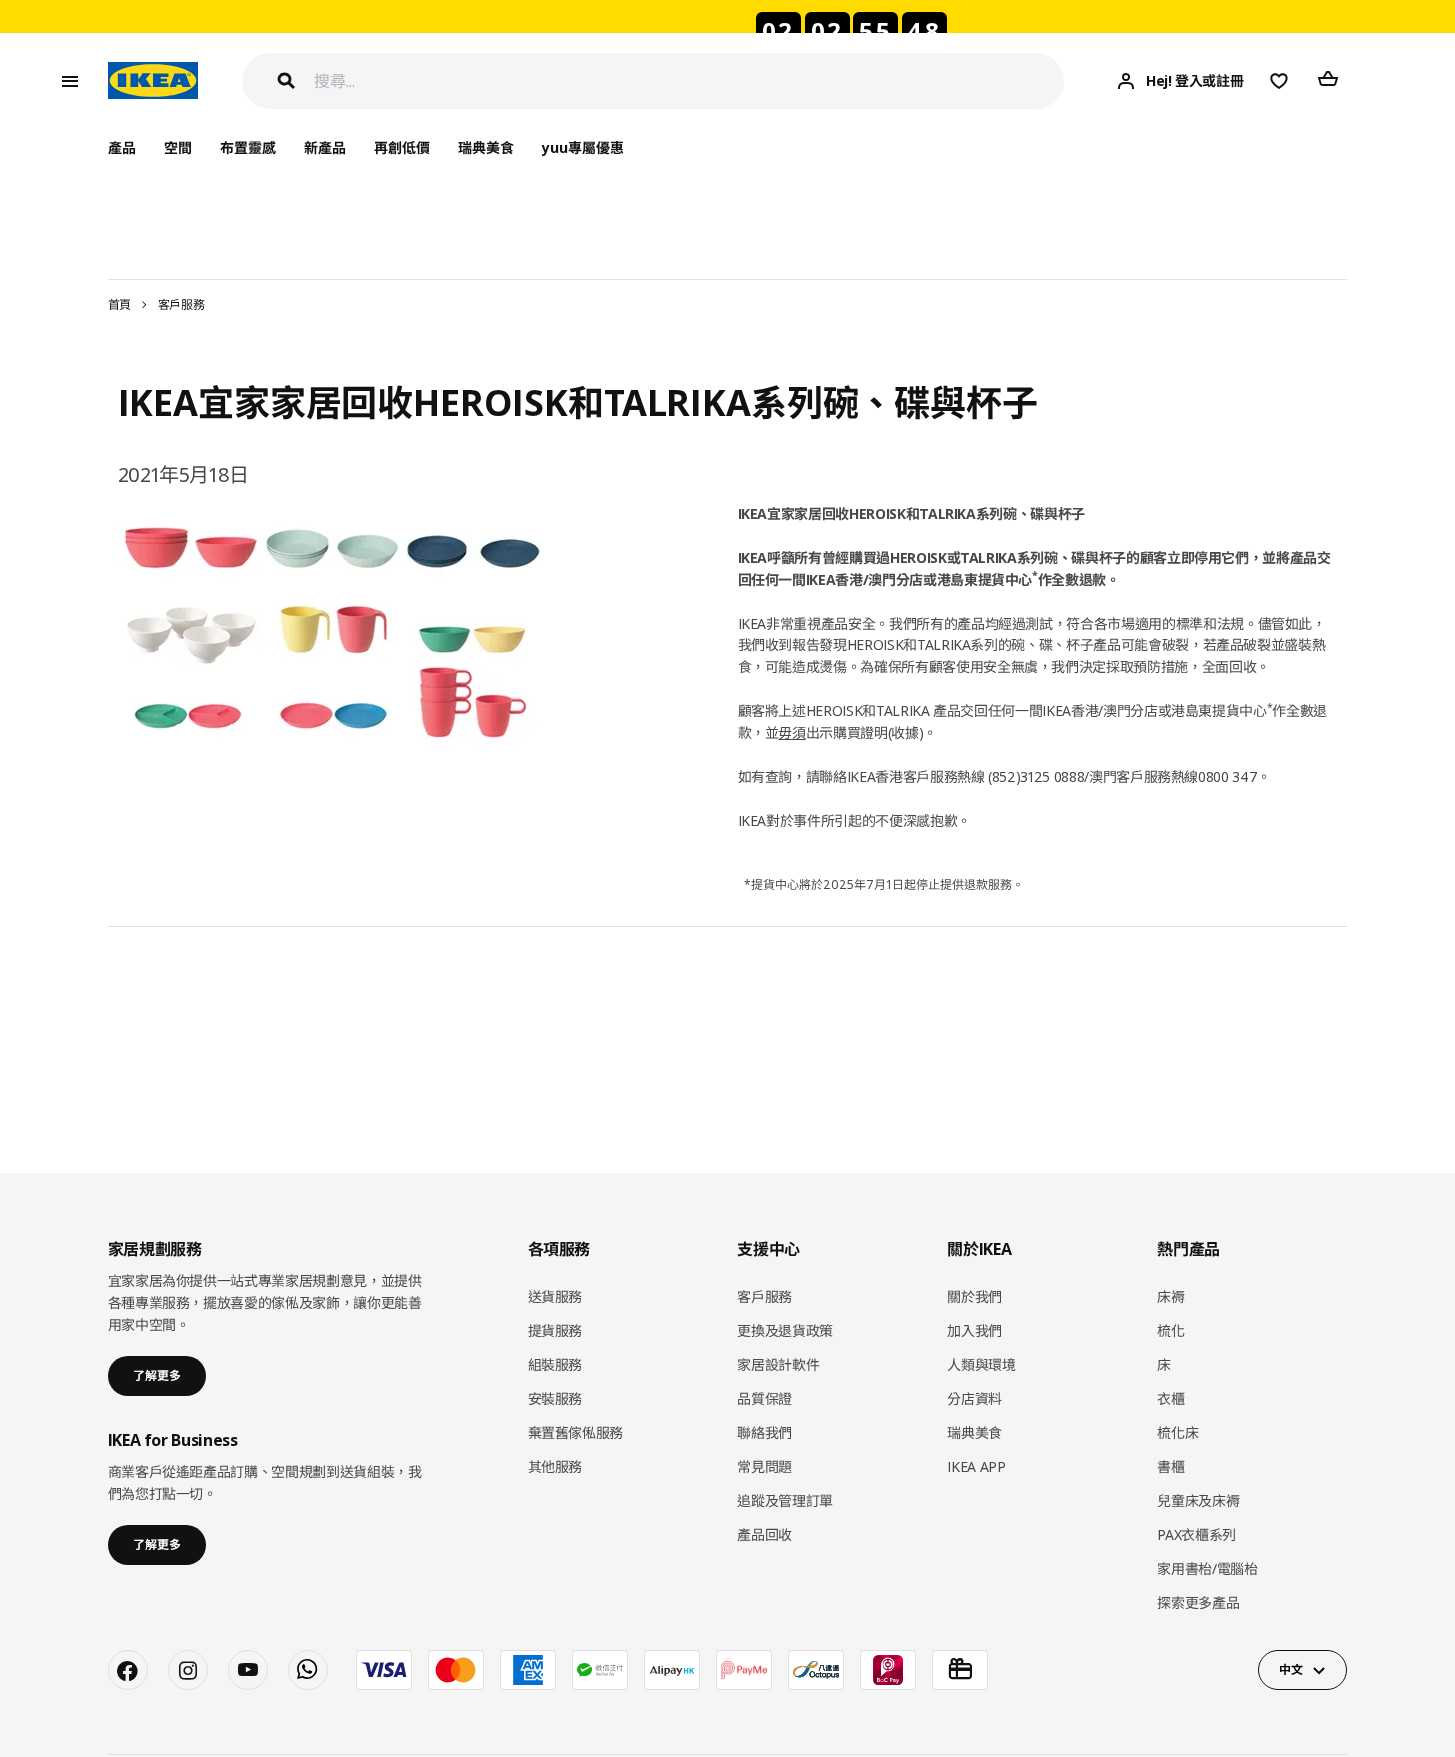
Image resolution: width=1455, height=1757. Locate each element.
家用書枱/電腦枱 (1207, 1568)
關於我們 (974, 1296)
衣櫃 (1170, 1398)
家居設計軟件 (778, 1364)
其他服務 (555, 1466)
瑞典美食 (486, 147)
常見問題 (764, 1466)
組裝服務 (555, 1364)
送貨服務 (555, 1296)
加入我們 (974, 1330)
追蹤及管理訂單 (785, 1500)
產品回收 (764, 1534)
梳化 (1170, 1330)
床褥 (1170, 1296)
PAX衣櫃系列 (1196, 1534)
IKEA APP (976, 1466)
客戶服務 (181, 304)
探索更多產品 (1198, 1602)
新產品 (325, 147)
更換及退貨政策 (785, 1330)
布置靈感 (248, 147)
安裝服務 (555, 1398)
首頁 (119, 304)
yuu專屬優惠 (583, 147)
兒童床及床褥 (1198, 1500)
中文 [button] (1290, 1669)
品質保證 (764, 1398)
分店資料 (974, 1398)
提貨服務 (555, 1330)
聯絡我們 (764, 1432)
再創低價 (402, 147)
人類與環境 (981, 1364)
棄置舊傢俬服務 (576, 1432)
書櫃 (1170, 1466)
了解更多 (157, 1375)
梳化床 (1177, 1432)
